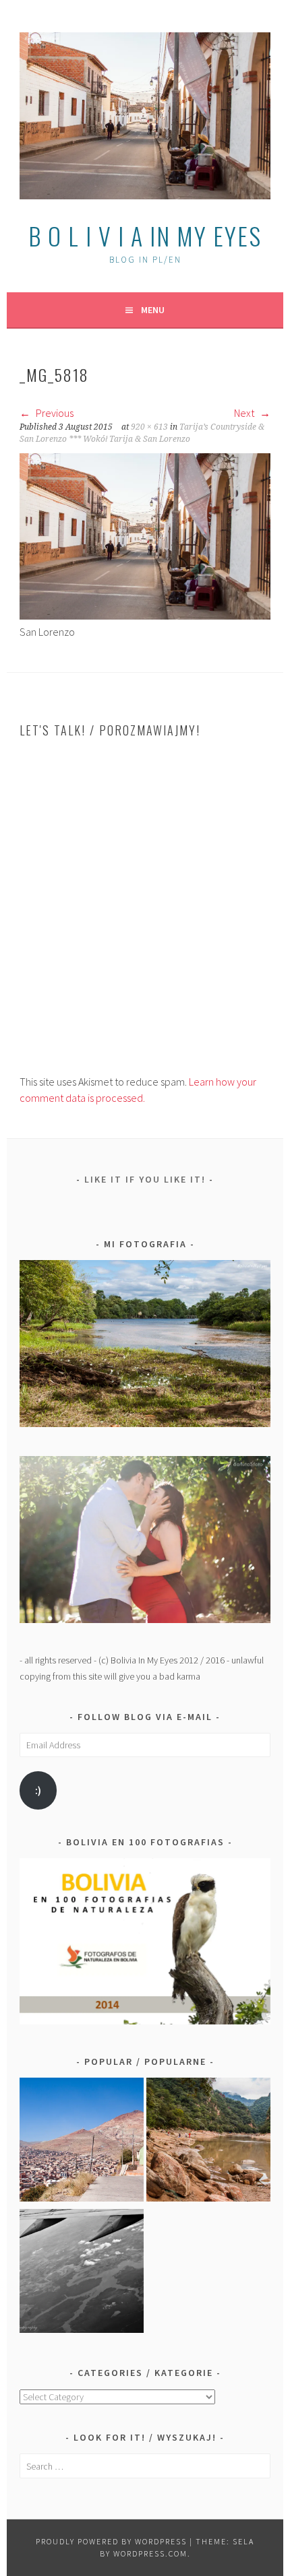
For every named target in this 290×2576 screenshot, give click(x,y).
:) (38, 1790)
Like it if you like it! (145, 1179)
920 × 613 (149, 427)
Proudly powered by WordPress (111, 2541)
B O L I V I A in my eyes (145, 235)
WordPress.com (150, 2553)
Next (245, 413)
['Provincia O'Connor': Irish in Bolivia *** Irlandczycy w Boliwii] (208, 2142)
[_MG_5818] (145, 616)
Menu (153, 310)
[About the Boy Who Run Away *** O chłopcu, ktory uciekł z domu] (82, 2142)
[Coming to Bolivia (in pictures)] (82, 2273)
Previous (54, 413)
